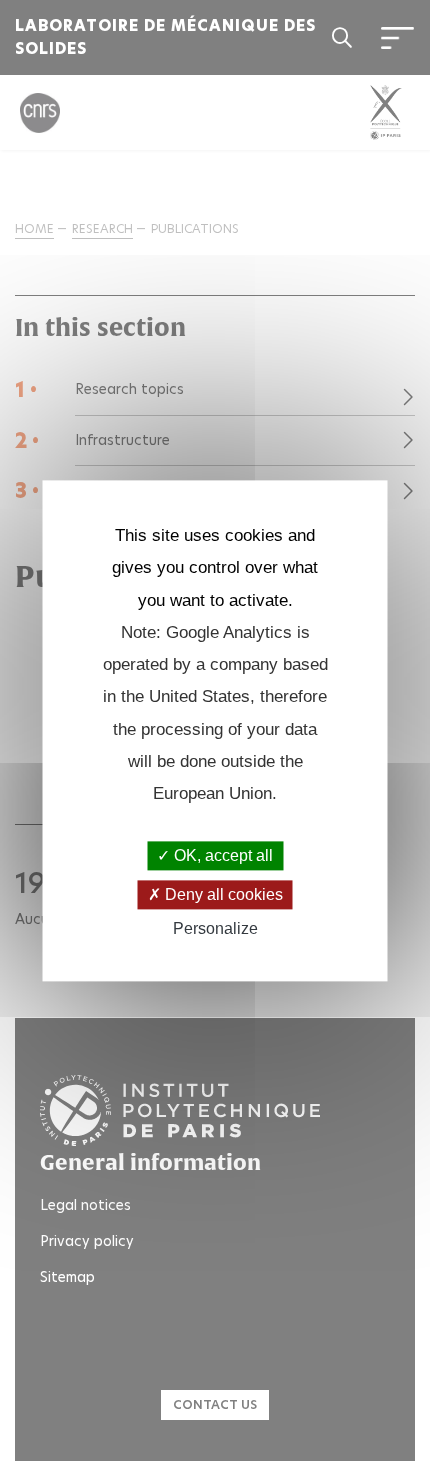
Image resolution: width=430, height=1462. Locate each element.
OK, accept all (221, 855)
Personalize (215, 928)
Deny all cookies (222, 894)
